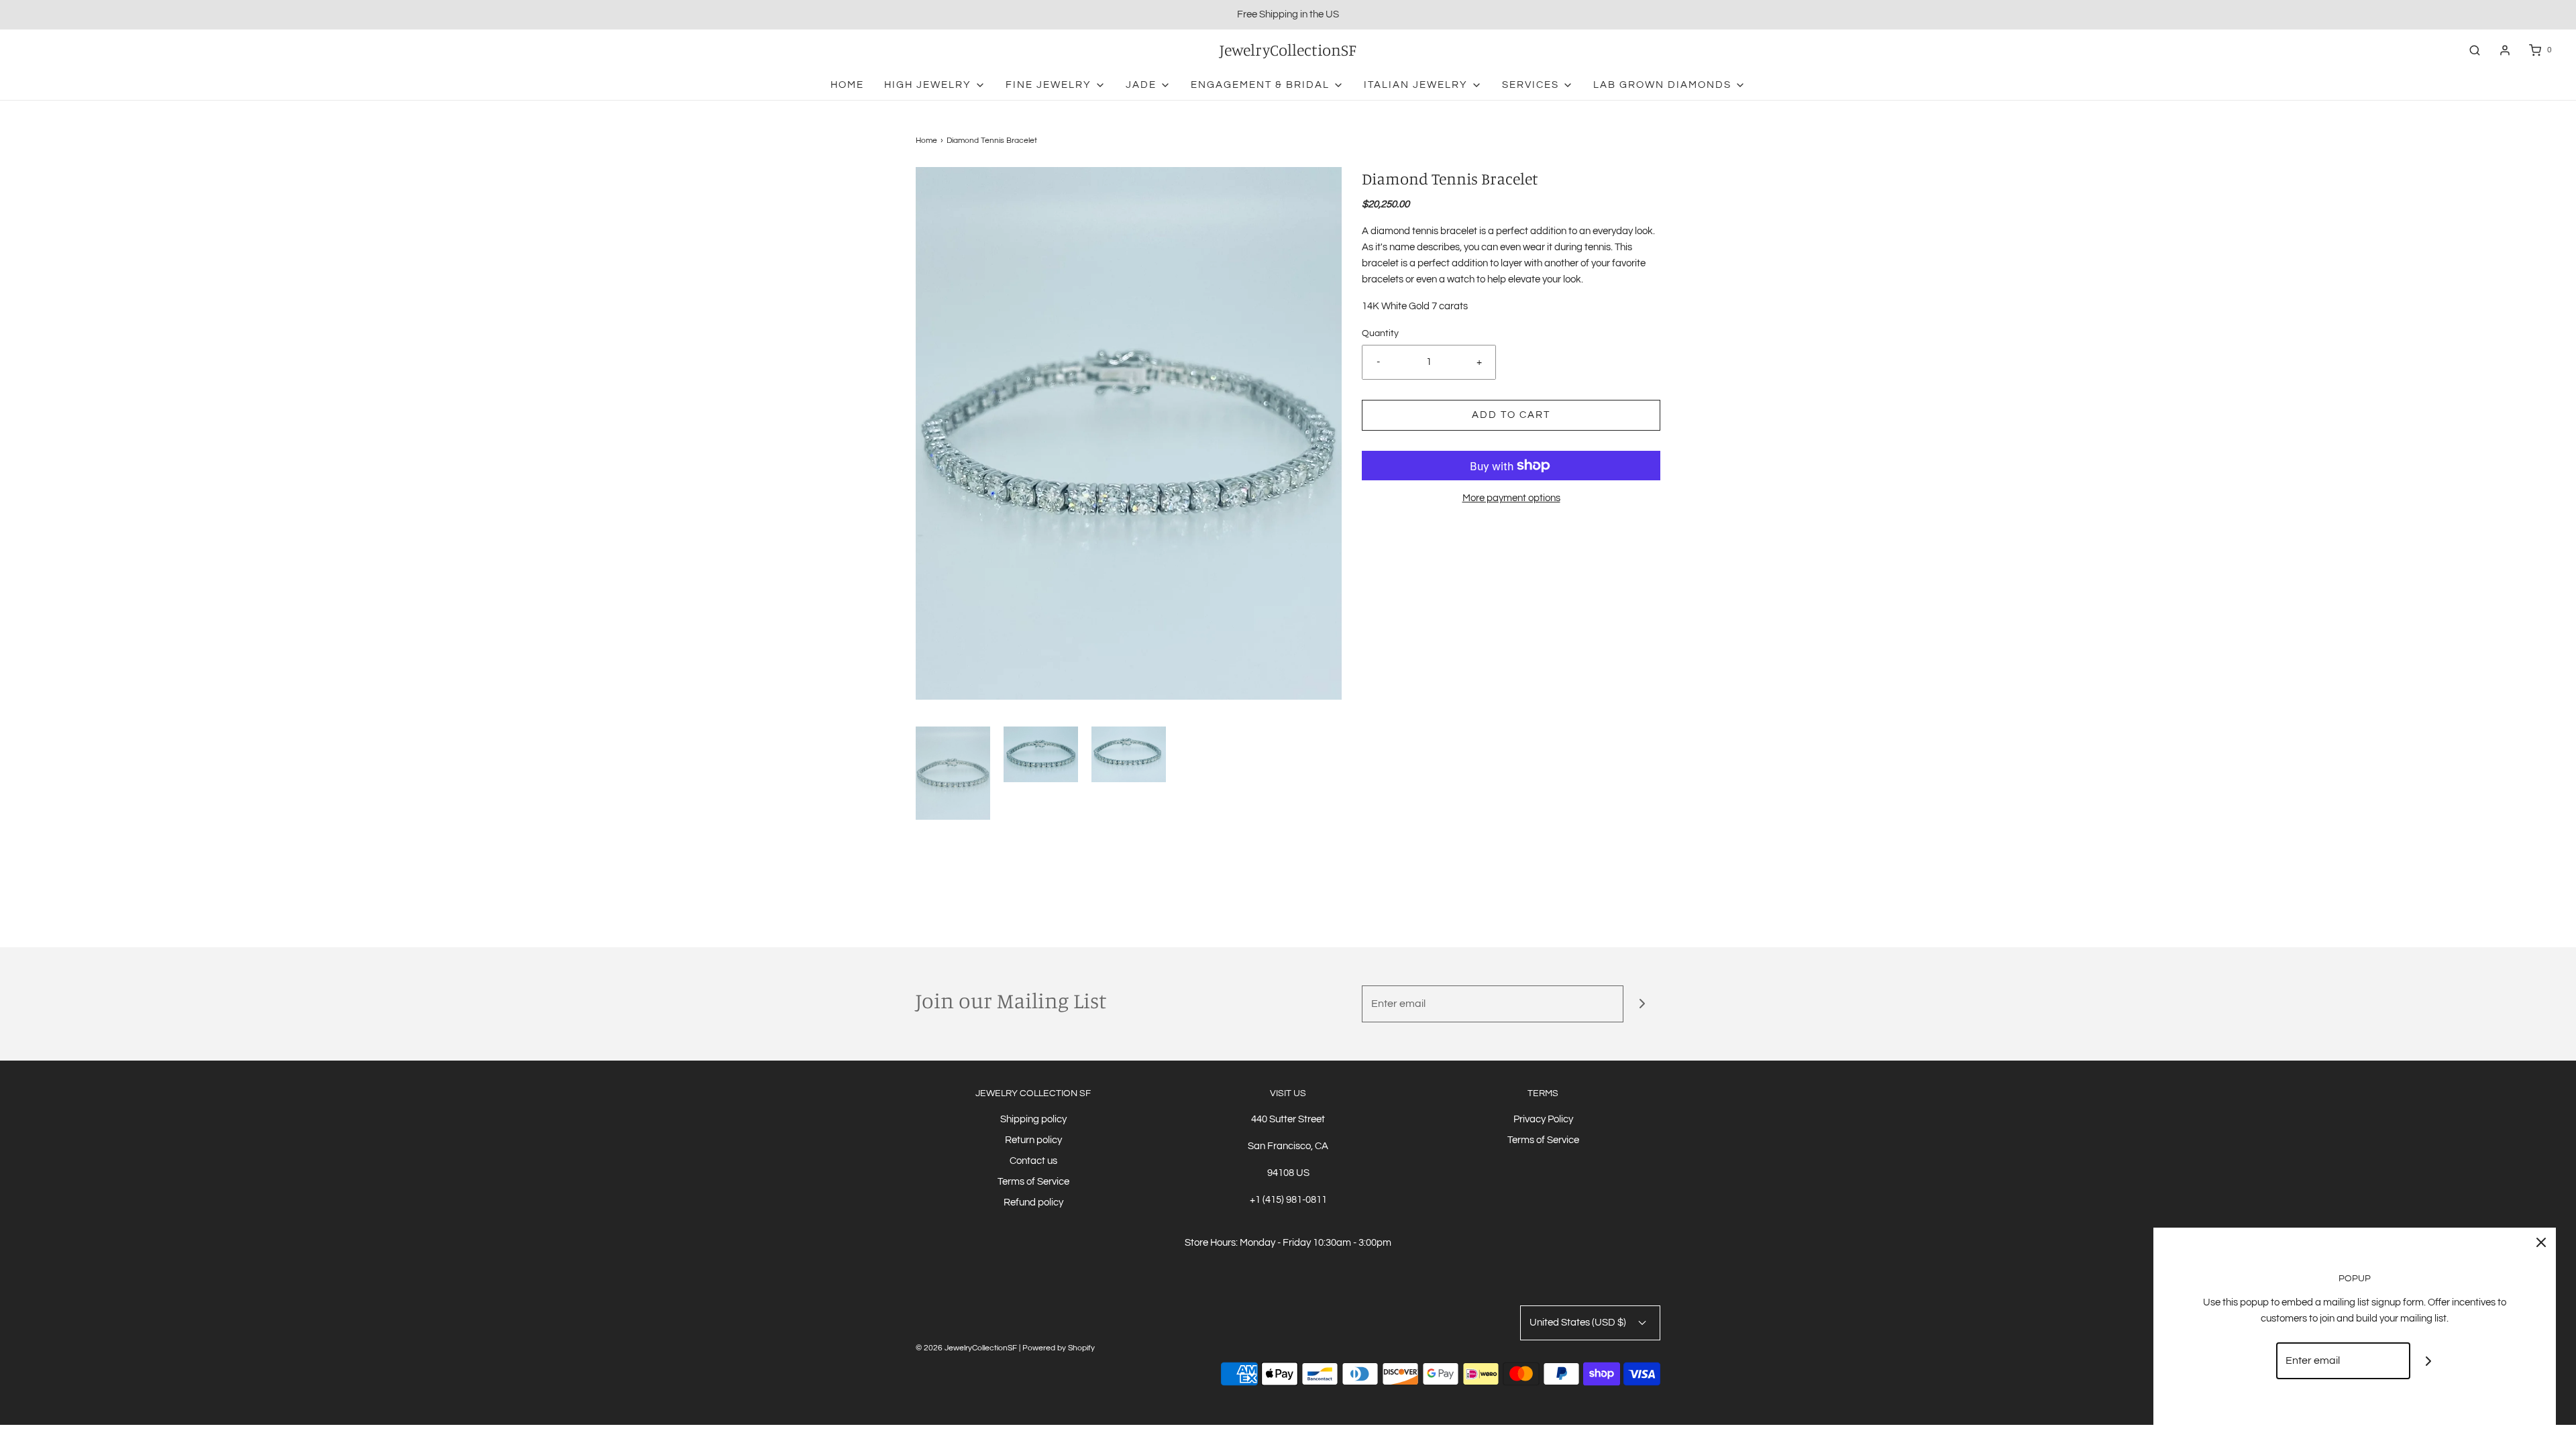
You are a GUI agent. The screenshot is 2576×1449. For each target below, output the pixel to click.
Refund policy (1033, 1202)
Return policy (1033, 1140)
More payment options (1511, 498)
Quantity (1380, 333)
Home (847, 85)
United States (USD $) (1579, 1323)
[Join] (1642, 1004)
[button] (953, 773)
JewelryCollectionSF (1288, 50)
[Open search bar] (2475, 50)
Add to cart (1511, 415)
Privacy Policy (1543, 1119)
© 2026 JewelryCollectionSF (966, 1348)
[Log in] (2505, 50)
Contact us (1033, 1161)
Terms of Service (1033, 1182)
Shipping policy (1033, 1119)
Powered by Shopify (1059, 1348)
